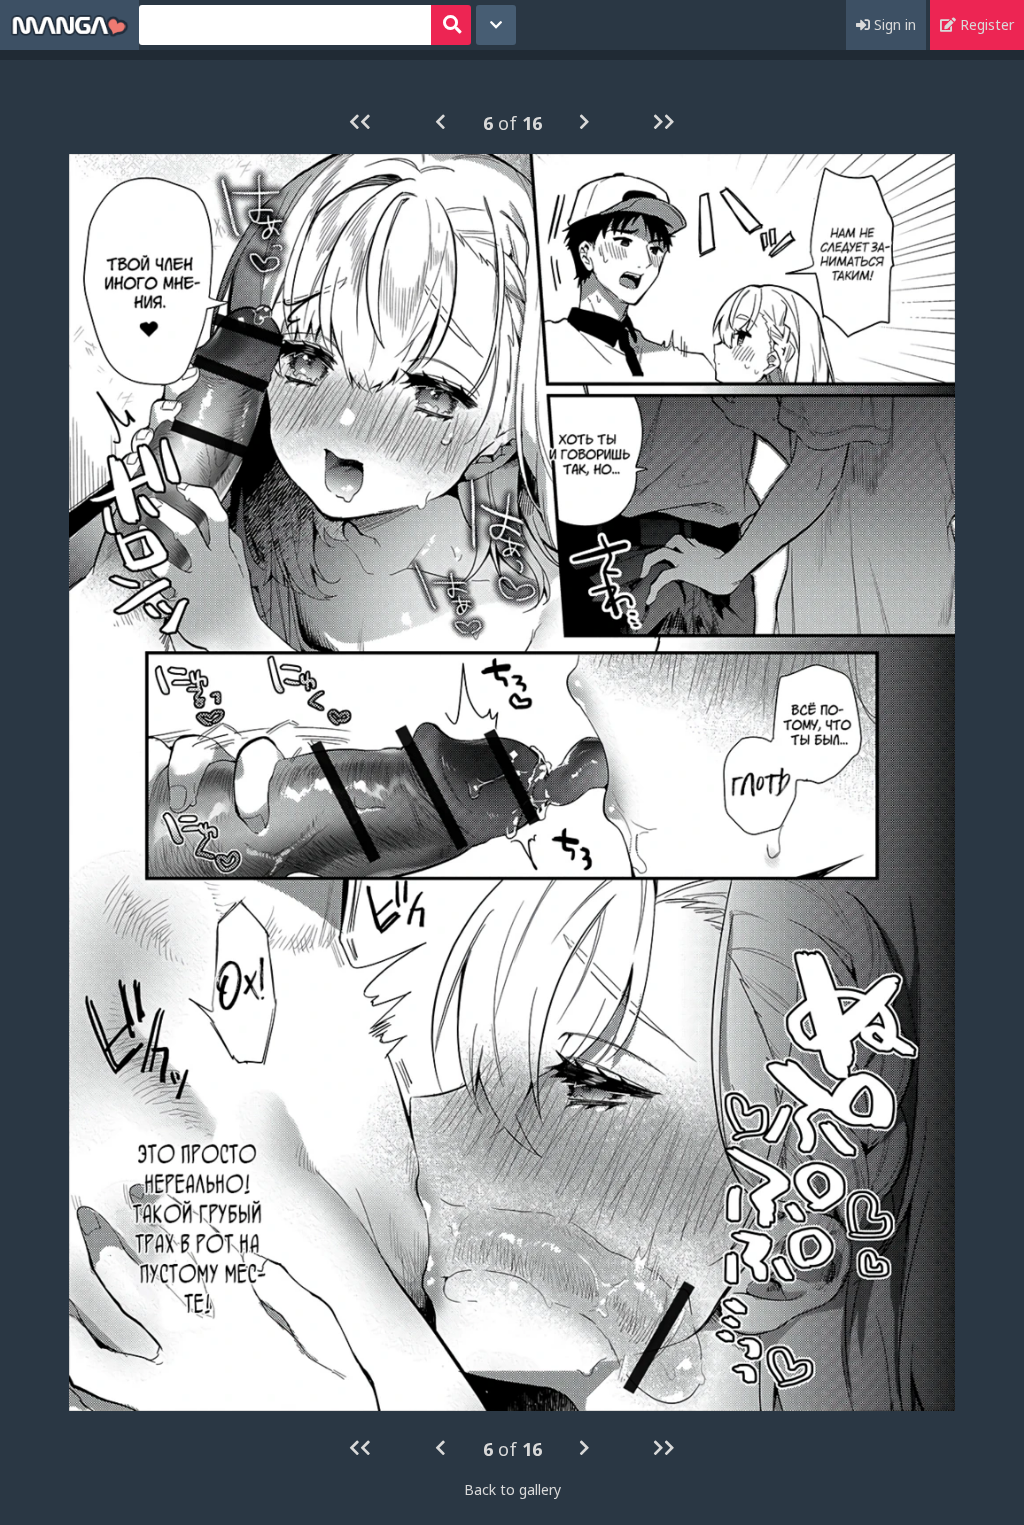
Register (985, 24)
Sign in (893, 24)
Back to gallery (512, 1489)
